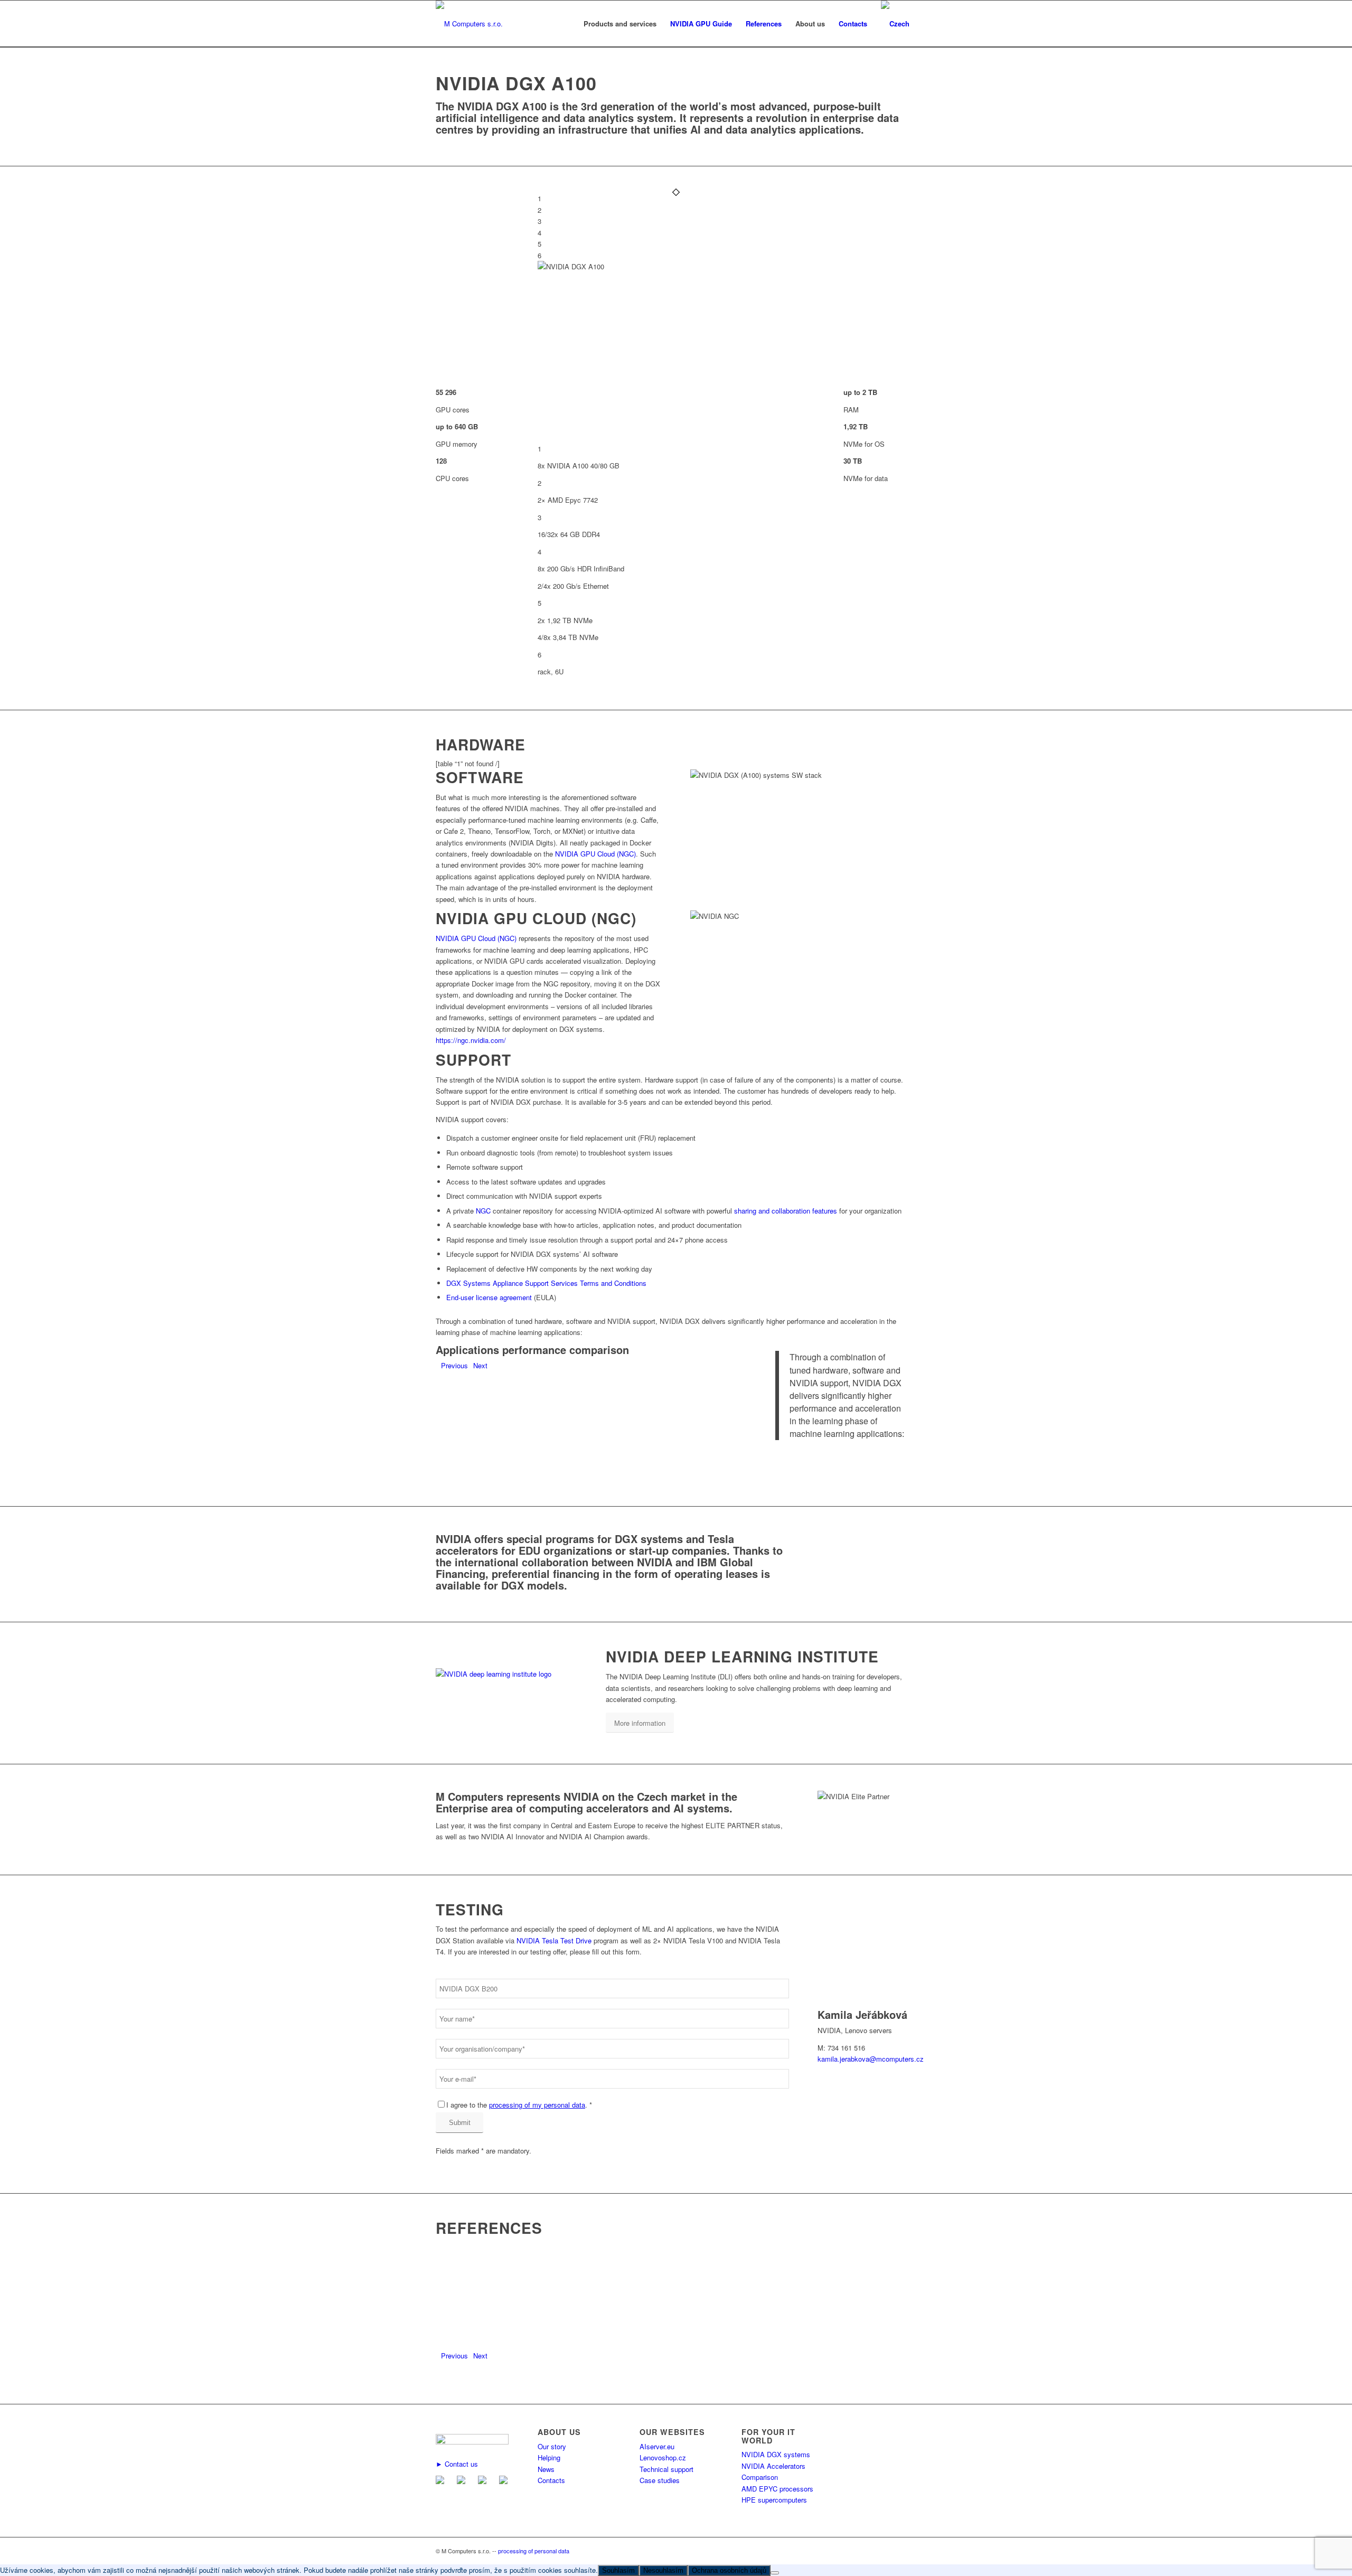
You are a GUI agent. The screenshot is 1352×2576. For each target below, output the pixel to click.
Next (480, 1365)
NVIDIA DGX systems (776, 2454)
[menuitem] (620, 24)
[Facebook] (463, 2481)
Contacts (551, 2480)
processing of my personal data (537, 2105)
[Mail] (442, 2481)
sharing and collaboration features (786, 1211)
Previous (454, 1365)
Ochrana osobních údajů (729, 2570)
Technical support (666, 2469)
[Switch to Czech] (895, 24)
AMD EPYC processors (777, 2489)
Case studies (660, 2480)
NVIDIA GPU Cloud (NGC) (595, 854)
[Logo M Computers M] (469, 24)
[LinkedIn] (484, 2481)
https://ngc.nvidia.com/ (471, 1040)
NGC (483, 1211)
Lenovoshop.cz (663, 2457)
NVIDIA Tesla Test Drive (554, 1940)
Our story (552, 2446)
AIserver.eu (657, 2446)
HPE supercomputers (774, 2500)
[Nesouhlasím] (775, 2573)
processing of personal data (534, 2551)
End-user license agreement (489, 1297)
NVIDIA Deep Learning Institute (742, 1656)
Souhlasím (618, 2570)
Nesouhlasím (663, 2570)
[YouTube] (505, 2481)
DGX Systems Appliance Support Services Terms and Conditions (546, 1283)
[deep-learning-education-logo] (506, 1674)
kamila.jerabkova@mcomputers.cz (871, 2059)
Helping (549, 2457)
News (546, 2469)
